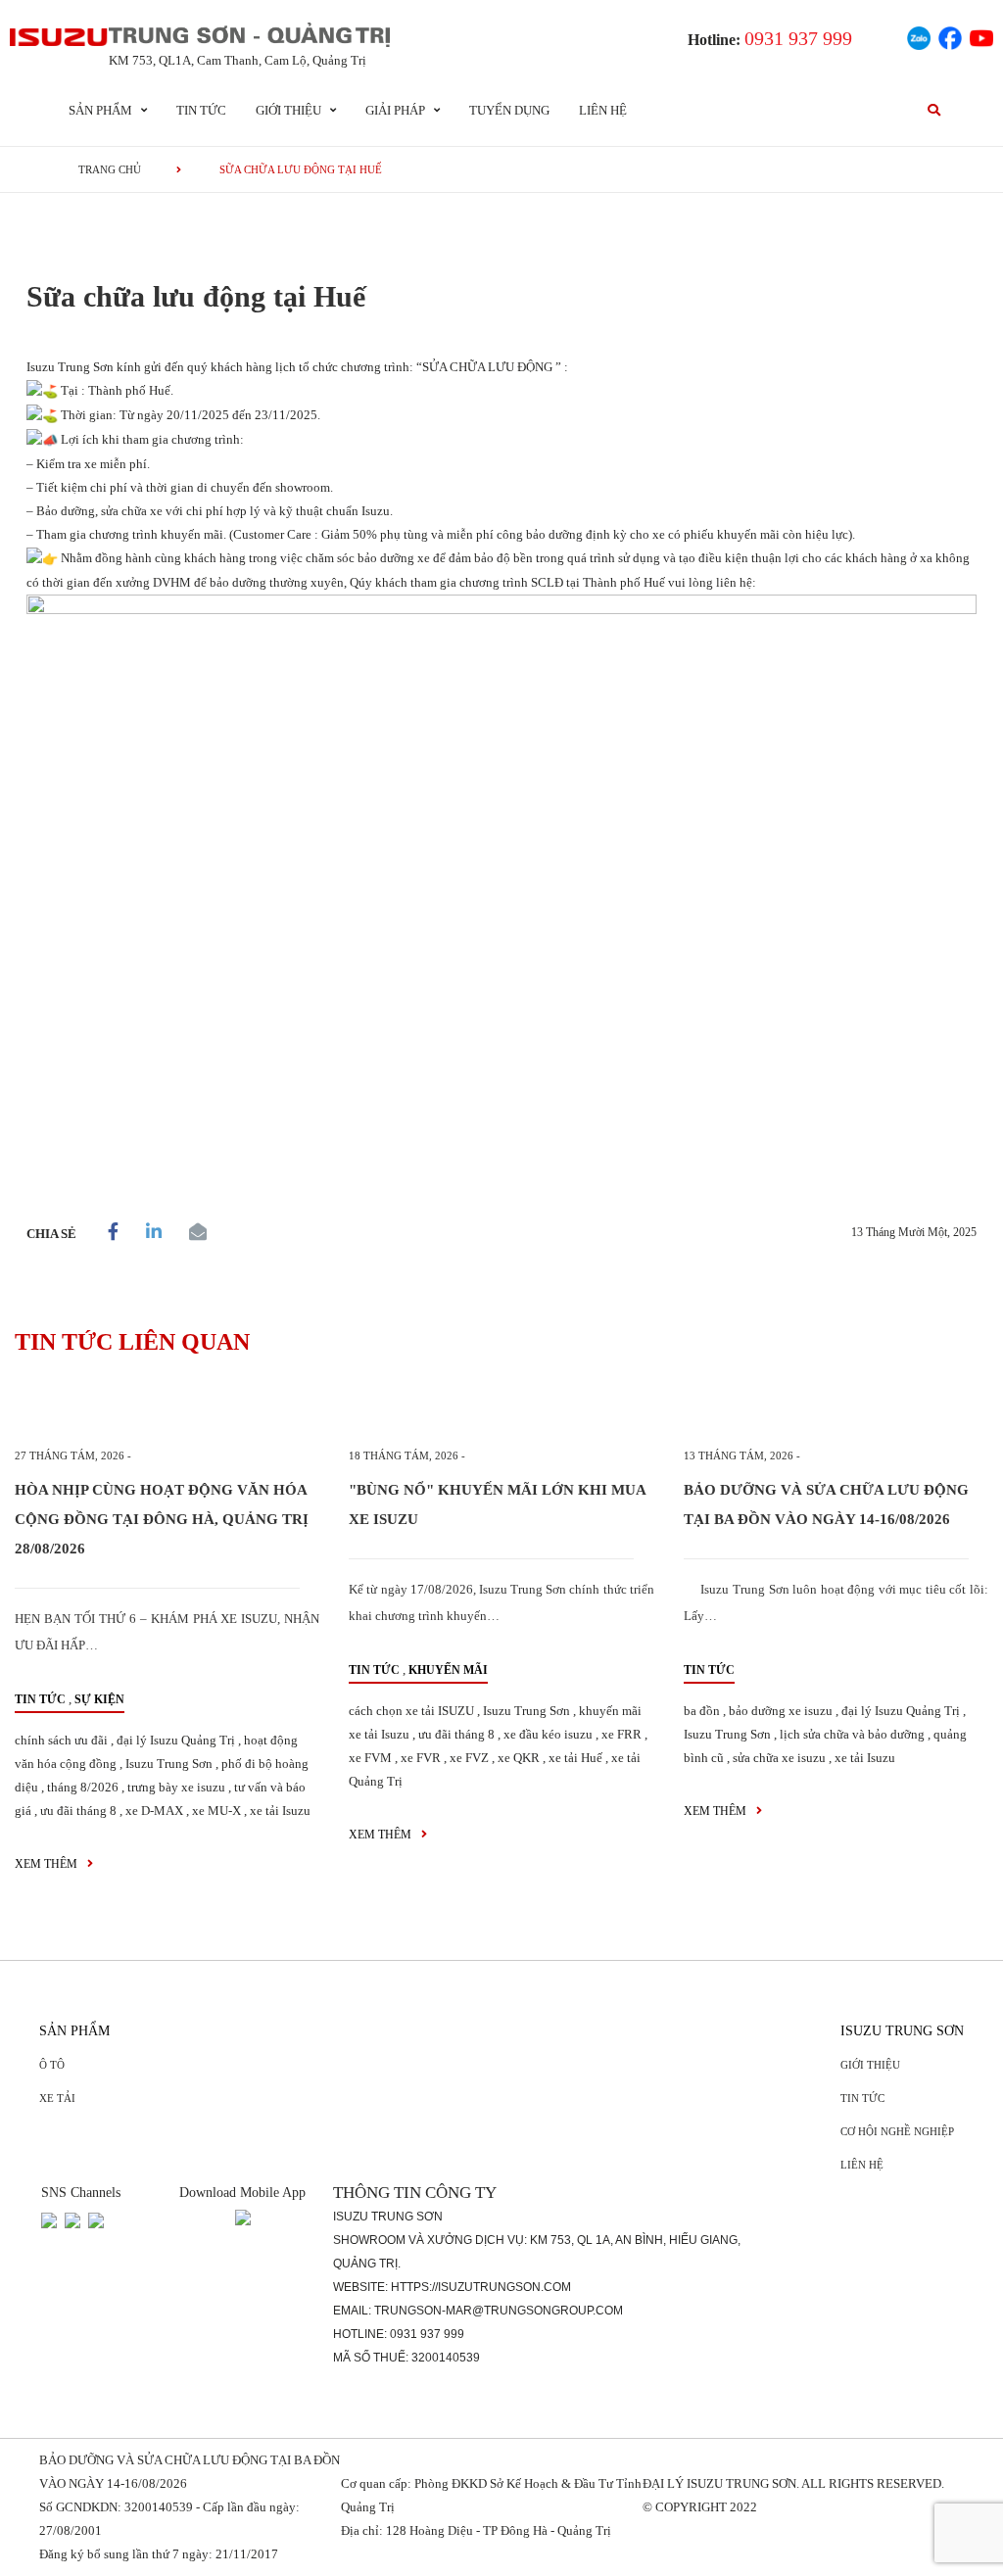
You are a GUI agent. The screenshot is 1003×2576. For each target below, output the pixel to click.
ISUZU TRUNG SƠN (902, 2031)
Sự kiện (99, 1699)
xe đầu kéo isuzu (548, 1734)
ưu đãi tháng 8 (78, 1811)
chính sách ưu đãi (61, 1740)
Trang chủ (110, 169)
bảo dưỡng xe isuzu (781, 1711)
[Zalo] (919, 36)
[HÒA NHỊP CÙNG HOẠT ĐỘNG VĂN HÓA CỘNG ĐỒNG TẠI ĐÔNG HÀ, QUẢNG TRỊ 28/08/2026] (167, 1407)
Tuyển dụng (509, 110)
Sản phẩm (74, 2031)
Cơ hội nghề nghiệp (897, 2131)
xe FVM (370, 1758)
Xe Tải (57, 2098)
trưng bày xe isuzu (176, 1787)
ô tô (52, 2065)
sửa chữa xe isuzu (779, 1758)
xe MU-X (216, 1811)
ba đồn (702, 1711)
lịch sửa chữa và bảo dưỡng (852, 1734)
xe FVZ (469, 1758)
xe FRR (621, 1734)
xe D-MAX (154, 1811)
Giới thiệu (870, 2065)
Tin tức (201, 110)
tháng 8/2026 (83, 1787)
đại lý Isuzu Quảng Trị (176, 1740)
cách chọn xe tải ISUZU (411, 1711)
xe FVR (421, 1758)
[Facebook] (950, 36)
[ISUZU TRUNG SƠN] (59, 37)
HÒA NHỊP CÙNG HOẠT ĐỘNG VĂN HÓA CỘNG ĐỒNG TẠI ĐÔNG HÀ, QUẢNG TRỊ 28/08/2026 (162, 1519)
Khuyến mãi (448, 1670)
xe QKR (519, 1758)
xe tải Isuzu (280, 1811)
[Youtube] (981, 36)
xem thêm (48, 1864)
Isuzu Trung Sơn (169, 1764)
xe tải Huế (575, 1758)
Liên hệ (603, 110)
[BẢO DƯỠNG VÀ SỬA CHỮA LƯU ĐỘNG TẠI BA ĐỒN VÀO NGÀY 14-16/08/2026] (836, 1407)
